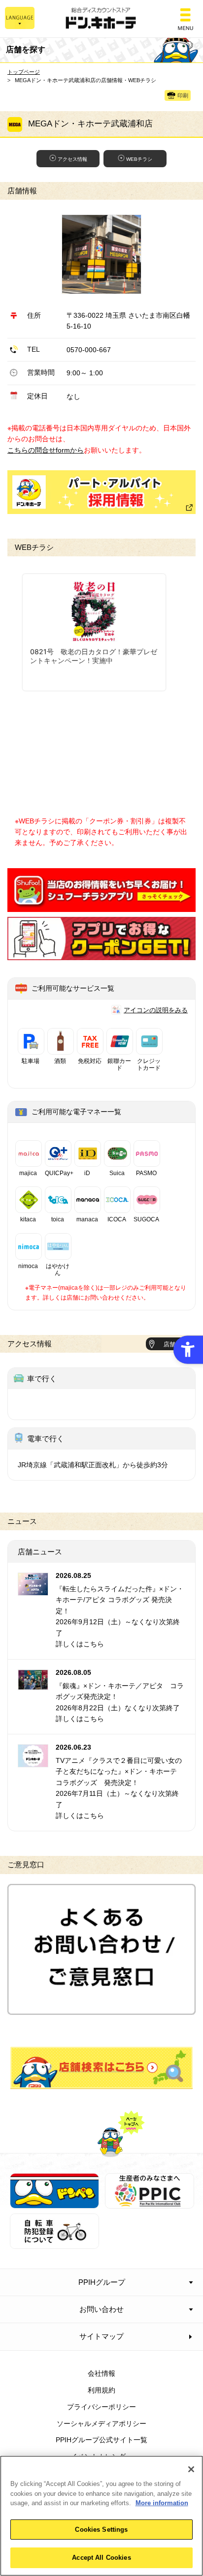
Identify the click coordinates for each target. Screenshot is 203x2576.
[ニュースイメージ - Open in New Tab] (33, 1589)
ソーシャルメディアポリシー (101, 2424)
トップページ (24, 72)
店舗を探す (102, 2068)
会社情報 (101, 2373)
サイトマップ (101, 2336)
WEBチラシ (139, 159)
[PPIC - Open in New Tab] (150, 2203)
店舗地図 (175, 1344)
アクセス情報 (72, 159)
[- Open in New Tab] (101, 906)
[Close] (191, 2469)
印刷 (183, 96)
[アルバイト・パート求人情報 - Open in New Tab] (101, 492)
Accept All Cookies (101, 2558)
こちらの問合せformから (46, 450)
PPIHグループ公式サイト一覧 (101, 2440)
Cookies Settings (101, 2530)
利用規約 (101, 2390)
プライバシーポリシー (101, 2407)
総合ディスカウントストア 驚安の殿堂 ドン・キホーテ (101, 19)
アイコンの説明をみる (156, 1010)
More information (162, 2503)
